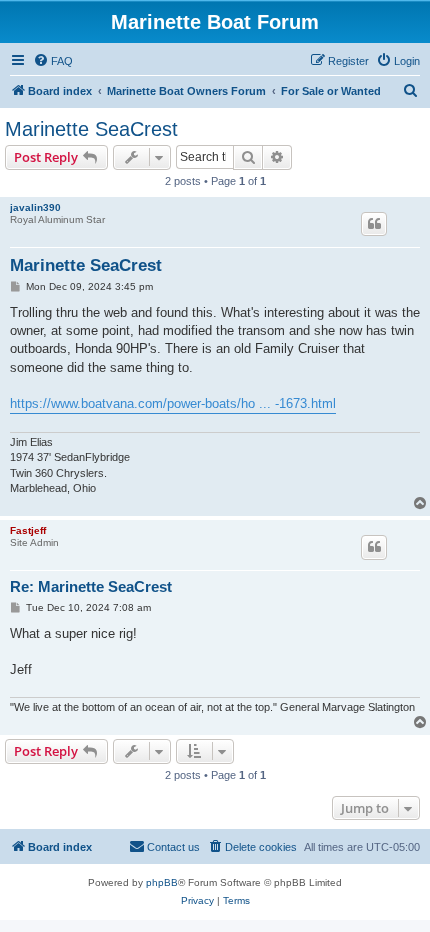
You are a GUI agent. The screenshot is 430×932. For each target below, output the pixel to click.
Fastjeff (28, 530)
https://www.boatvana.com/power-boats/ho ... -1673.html (173, 403)
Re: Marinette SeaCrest (91, 586)
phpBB (162, 882)
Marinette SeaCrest (91, 129)
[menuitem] (53, 61)
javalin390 (35, 207)
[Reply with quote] (374, 224)
